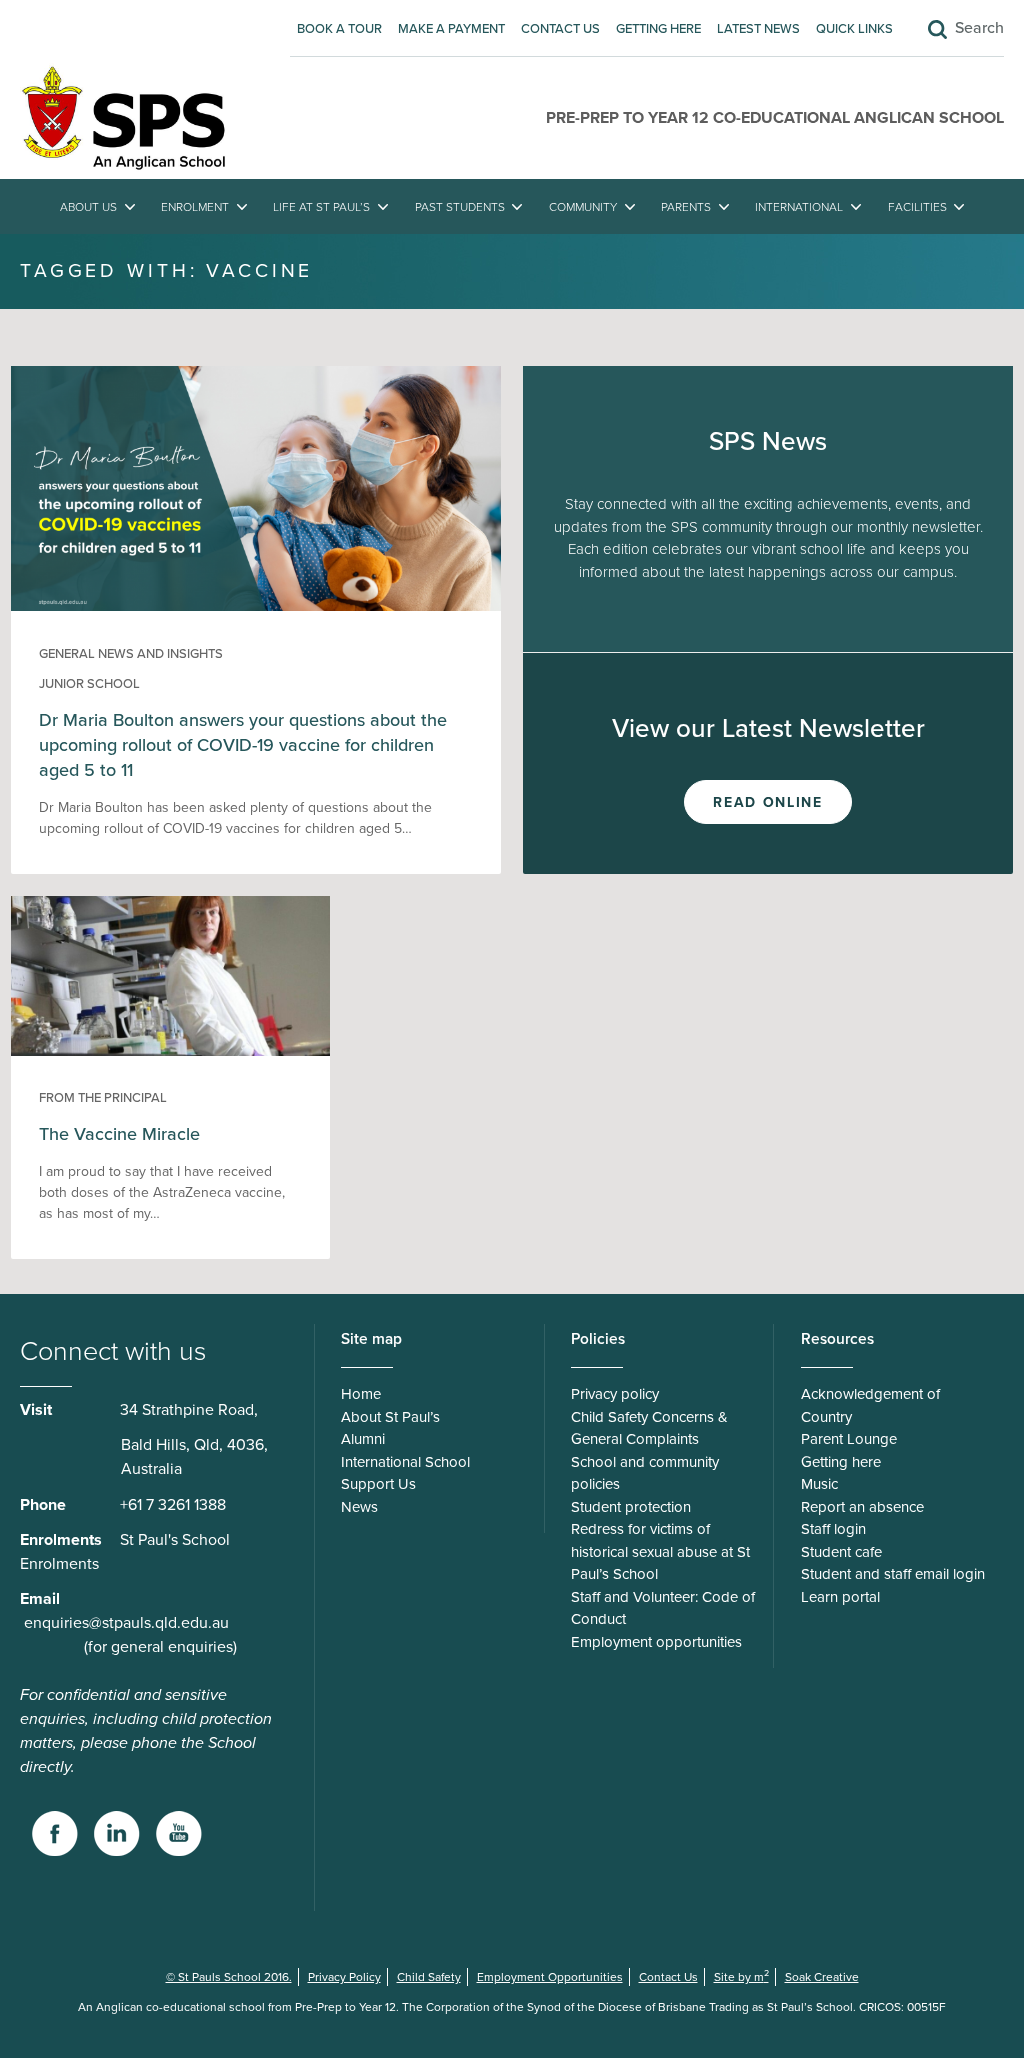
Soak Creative (822, 1977)
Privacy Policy (344, 1977)
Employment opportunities (656, 1642)
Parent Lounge (849, 1439)
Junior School (89, 684)
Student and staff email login (893, 1574)
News (359, 1507)
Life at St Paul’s (321, 207)
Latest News (758, 29)
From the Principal (103, 1098)
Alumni (363, 1439)
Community (583, 207)
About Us (88, 207)
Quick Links (854, 29)
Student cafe (841, 1552)
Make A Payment (451, 29)
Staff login (833, 1529)
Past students (460, 207)
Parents (686, 207)
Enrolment (195, 207)
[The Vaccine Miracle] (171, 1051)
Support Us (378, 1484)
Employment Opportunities (550, 1977)
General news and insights (131, 654)
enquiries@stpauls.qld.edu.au (126, 1623)
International (799, 207)
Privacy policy (615, 1394)
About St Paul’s (390, 1417)
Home (361, 1394)
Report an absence (862, 1507)
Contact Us (560, 29)
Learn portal (840, 1597)
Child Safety (429, 1977)
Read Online (767, 802)
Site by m (741, 1977)
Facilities (917, 207)
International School (405, 1462)
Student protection (631, 1507)
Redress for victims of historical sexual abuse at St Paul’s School (660, 1551)
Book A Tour (339, 29)
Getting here (658, 29)
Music (819, 1484)
